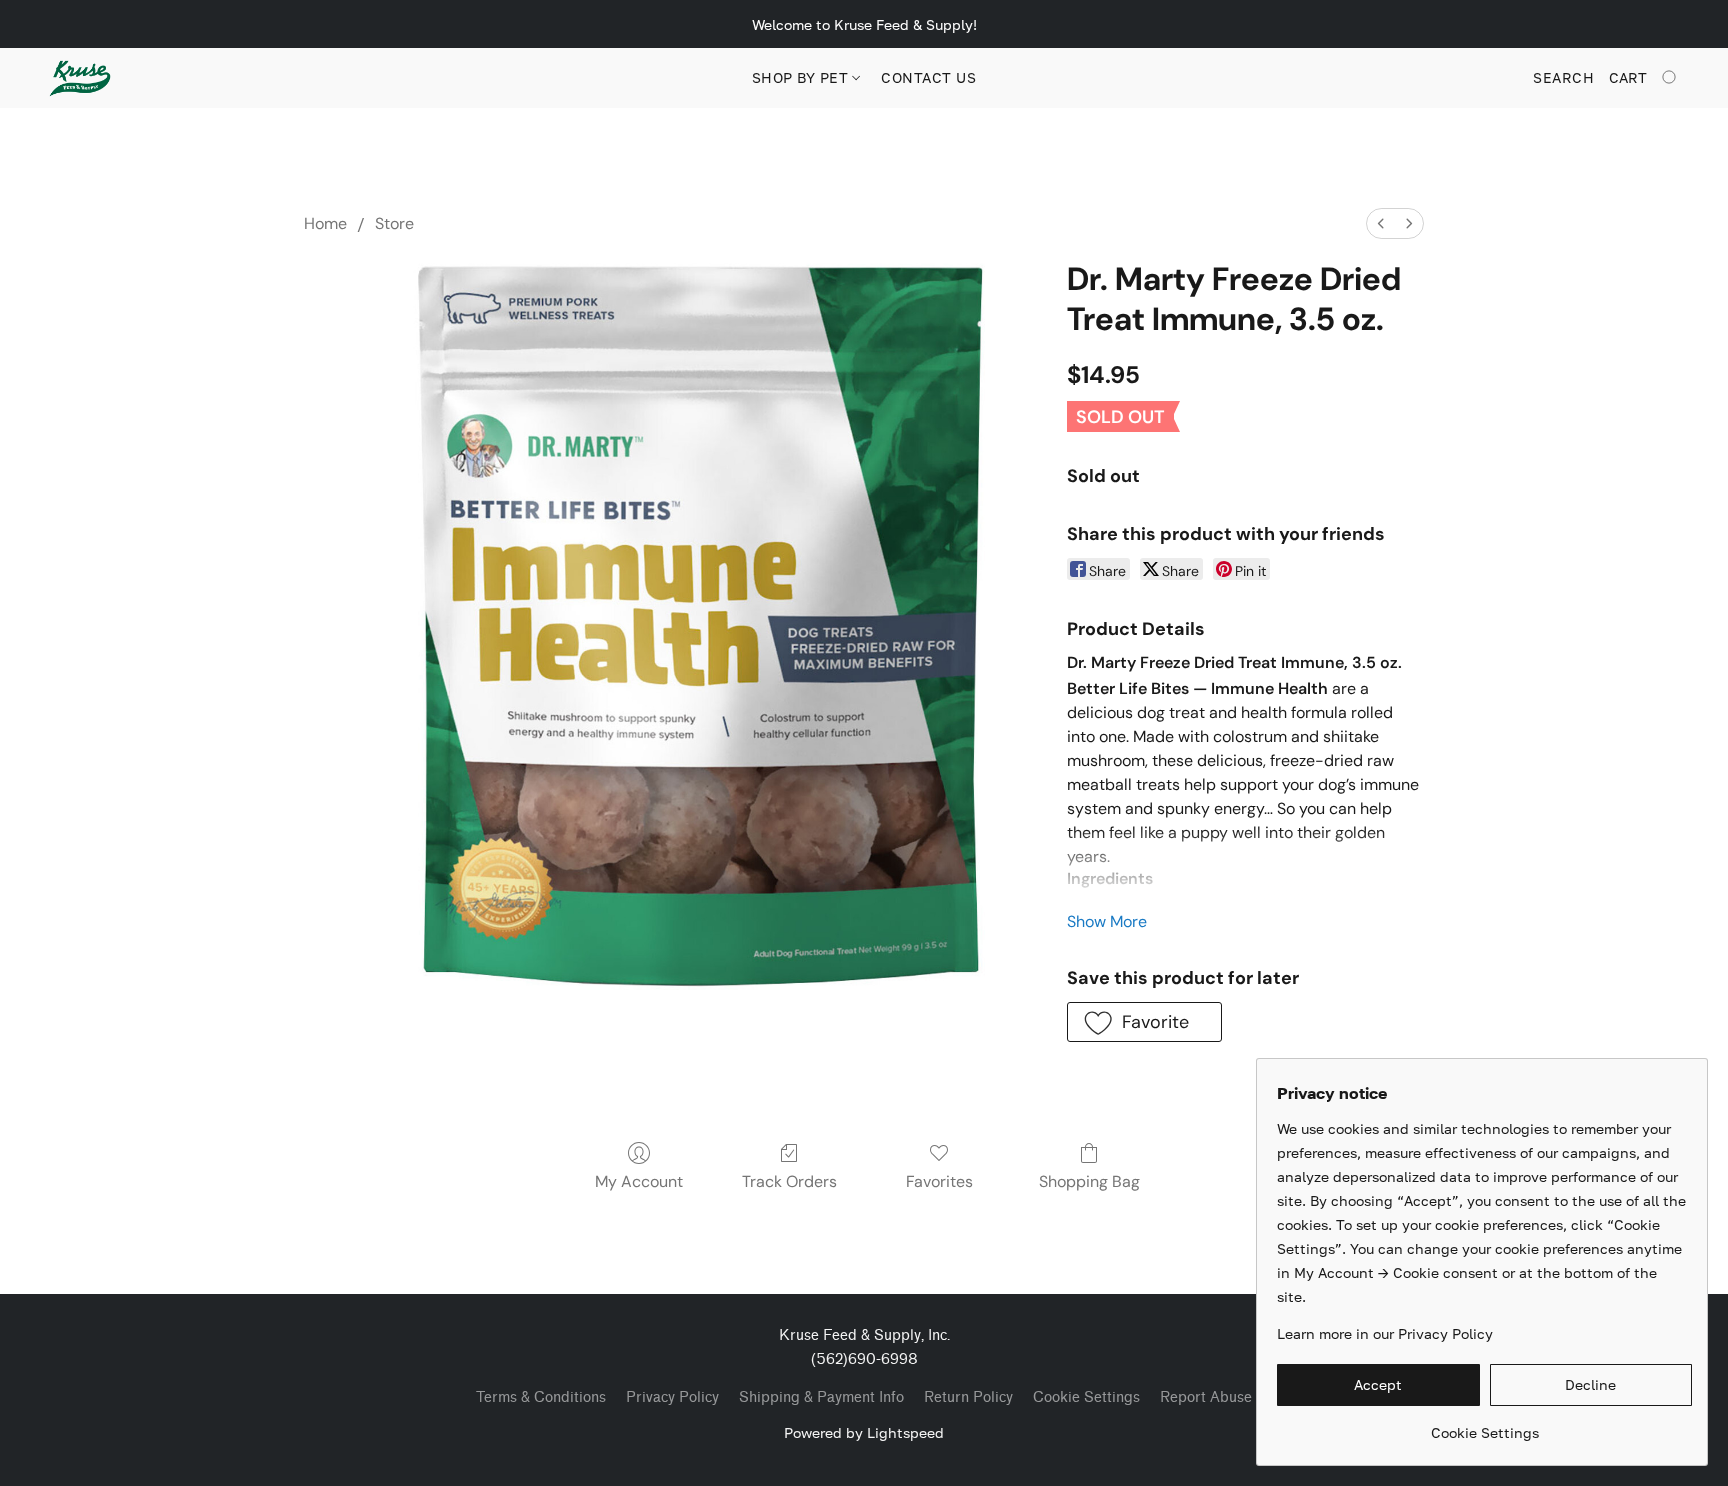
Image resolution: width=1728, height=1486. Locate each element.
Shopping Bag (1089, 1181)
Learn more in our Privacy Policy (1385, 1333)
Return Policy (968, 1397)
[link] (1484, 1425)
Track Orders (789, 1181)
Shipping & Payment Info (821, 1397)
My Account (639, 1181)
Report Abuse (1206, 1397)
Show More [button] (1107, 921)
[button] (80, 78)
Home (325, 223)
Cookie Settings (1086, 1397)
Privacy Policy (672, 1397)
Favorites (939, 1181)
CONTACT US (928, 77)
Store (394, 223)
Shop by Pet (802, 77)
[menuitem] (1381, 223)
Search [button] (1563, 77)
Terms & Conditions (541, 1397)
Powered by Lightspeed (864, 1432)
